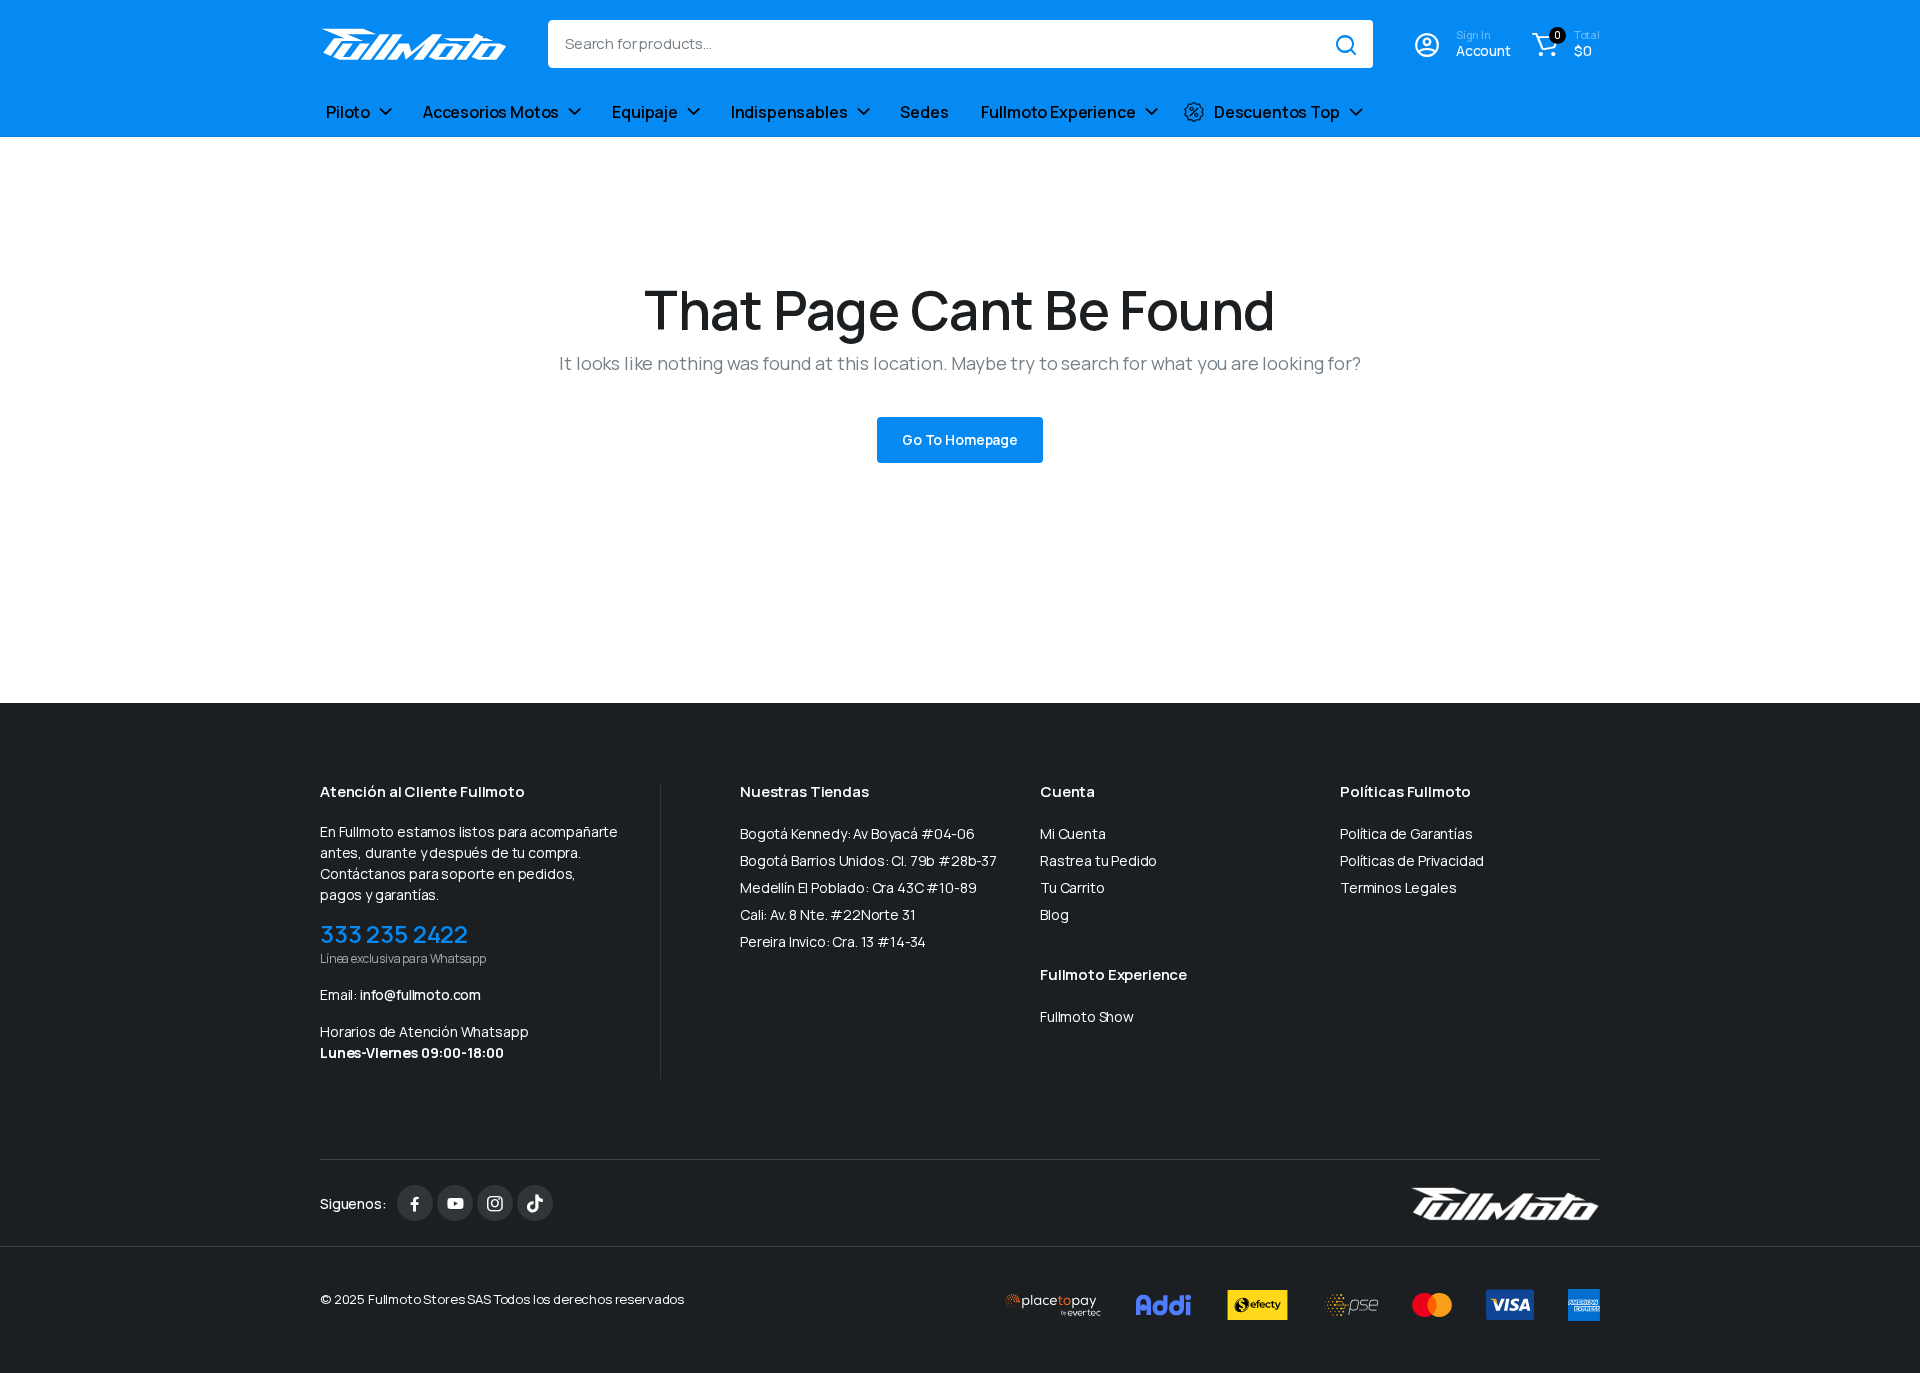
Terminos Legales (1398, 887)
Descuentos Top (1277, 112)
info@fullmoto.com (420, 994)
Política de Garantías (1406, 833)
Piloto (348, 112)
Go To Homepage (960, 439)
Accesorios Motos (491, 112)
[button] (1563, 44)
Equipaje (645, 112)
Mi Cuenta (1073, 833)
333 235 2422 (394, 933)
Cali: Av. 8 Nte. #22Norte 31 (828, 914)
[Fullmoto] (414, 44)
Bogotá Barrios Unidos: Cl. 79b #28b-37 (868, 860)
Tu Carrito (1072, 887)
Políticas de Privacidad (1412, 860)
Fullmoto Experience (1058, 112)
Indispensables (789, 112)
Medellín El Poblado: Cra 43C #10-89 (858, 887)
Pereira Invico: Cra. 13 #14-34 (833, 941)
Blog (1054, 914)
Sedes (924, 112)
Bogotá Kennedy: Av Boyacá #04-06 (857, 833)
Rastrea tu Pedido (1098, 860)
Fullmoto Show (1087, 1016)
